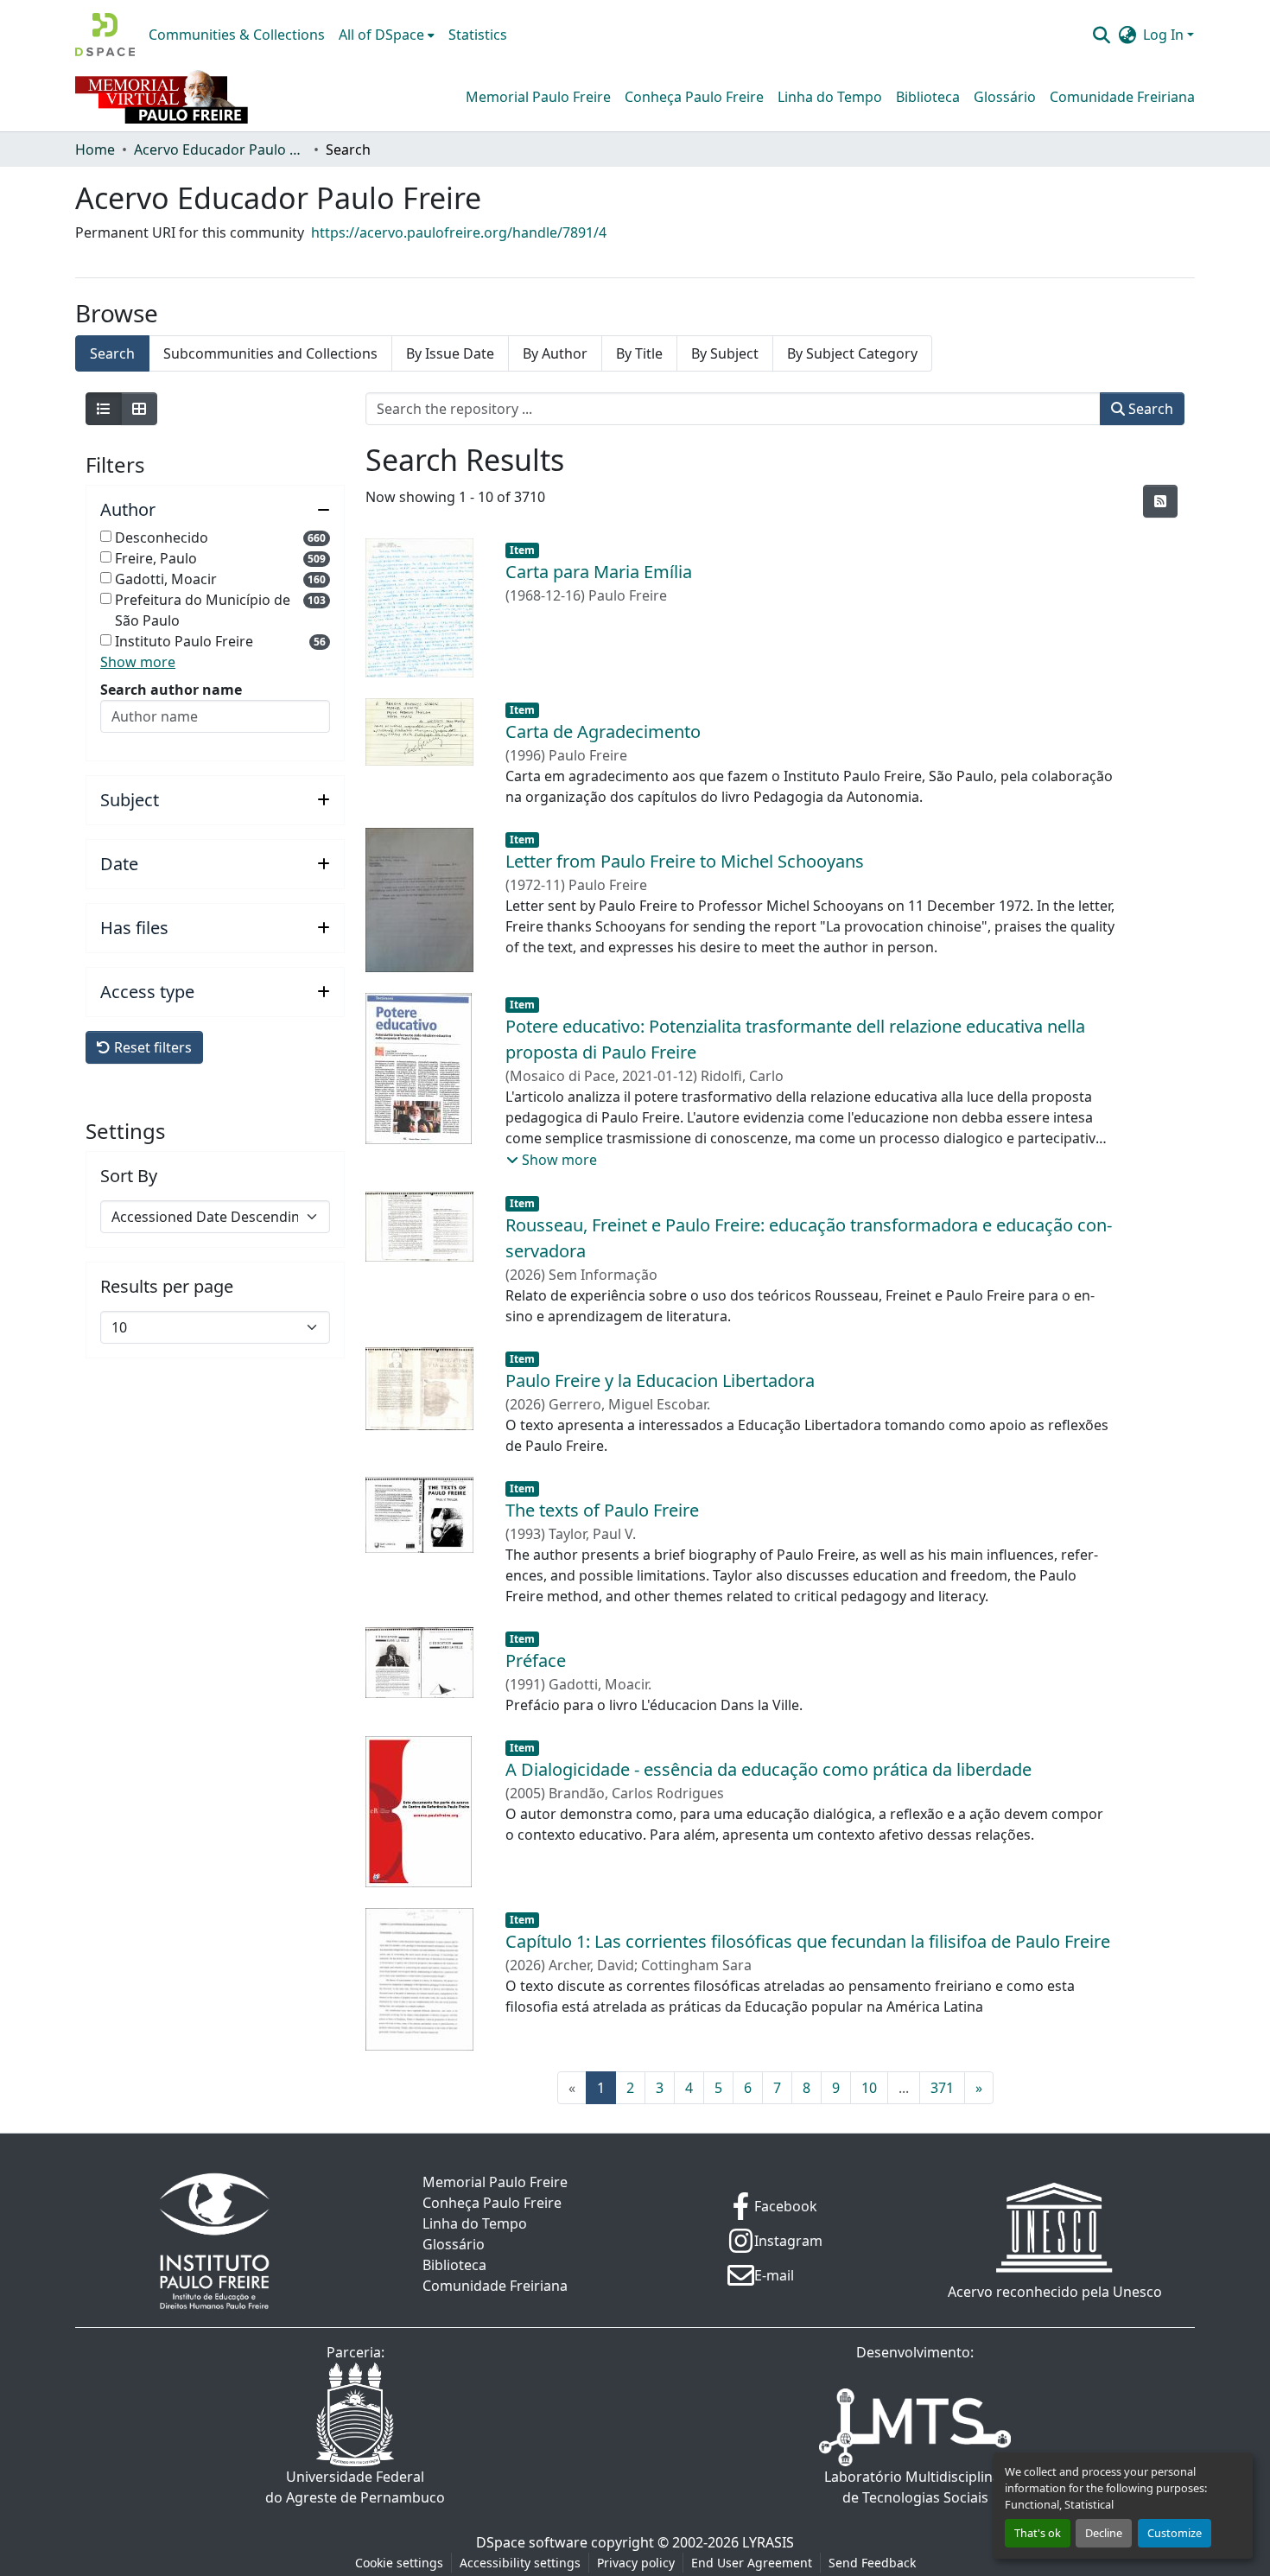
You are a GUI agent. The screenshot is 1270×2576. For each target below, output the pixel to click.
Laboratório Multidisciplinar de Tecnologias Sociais (915, 2487)
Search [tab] (112, 353)
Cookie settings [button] (399, 2563)
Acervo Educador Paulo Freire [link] (220, 149)
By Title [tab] (639, 353)
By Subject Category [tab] (852, 353)
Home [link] (95, 149)
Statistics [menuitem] (478, 35)
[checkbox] (106, 536)
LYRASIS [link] (768, 2542)
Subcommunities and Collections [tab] (270, 353)
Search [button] (1149, 409)
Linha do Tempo (830, 97)
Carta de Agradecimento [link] (603, 731)
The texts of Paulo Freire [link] (602, 1510)
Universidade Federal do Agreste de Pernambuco (355, 2487)
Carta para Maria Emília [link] (599, 572)
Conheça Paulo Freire (694, 97)
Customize (1175, 2533)
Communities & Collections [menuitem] (237, 35)
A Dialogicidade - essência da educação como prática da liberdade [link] (768, 1769)
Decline (1104, 2533)
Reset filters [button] (151, 1047)
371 (942, 2088)
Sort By (129, 1176)
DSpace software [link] (532, 2542)
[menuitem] (387, 35)
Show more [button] (138, 662)
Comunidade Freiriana (1122, 97)
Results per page (167, 1287)
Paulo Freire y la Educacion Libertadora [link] (660, 1380)
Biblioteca (928, 97)
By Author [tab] (555, 353)
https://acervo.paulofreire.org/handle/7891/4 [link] (459, 232)
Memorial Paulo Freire (538, 97)
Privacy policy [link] (636, 2563)
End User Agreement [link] (752, 2563)
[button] (105, 35)
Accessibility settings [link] (520, 2563)
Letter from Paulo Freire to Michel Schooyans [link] (685, 861)
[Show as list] (104, 409)
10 (869, 2088)
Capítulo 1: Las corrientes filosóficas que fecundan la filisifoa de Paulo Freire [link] (808, 1941)
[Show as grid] (139, 409)
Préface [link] (536, 1660)
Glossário (1005, 97)
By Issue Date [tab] (450, 353)
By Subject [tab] (725, 353)
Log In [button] (1165, 35)
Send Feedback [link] (872, 2563)
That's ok (1038, 2533)
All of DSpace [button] (381, 35)
